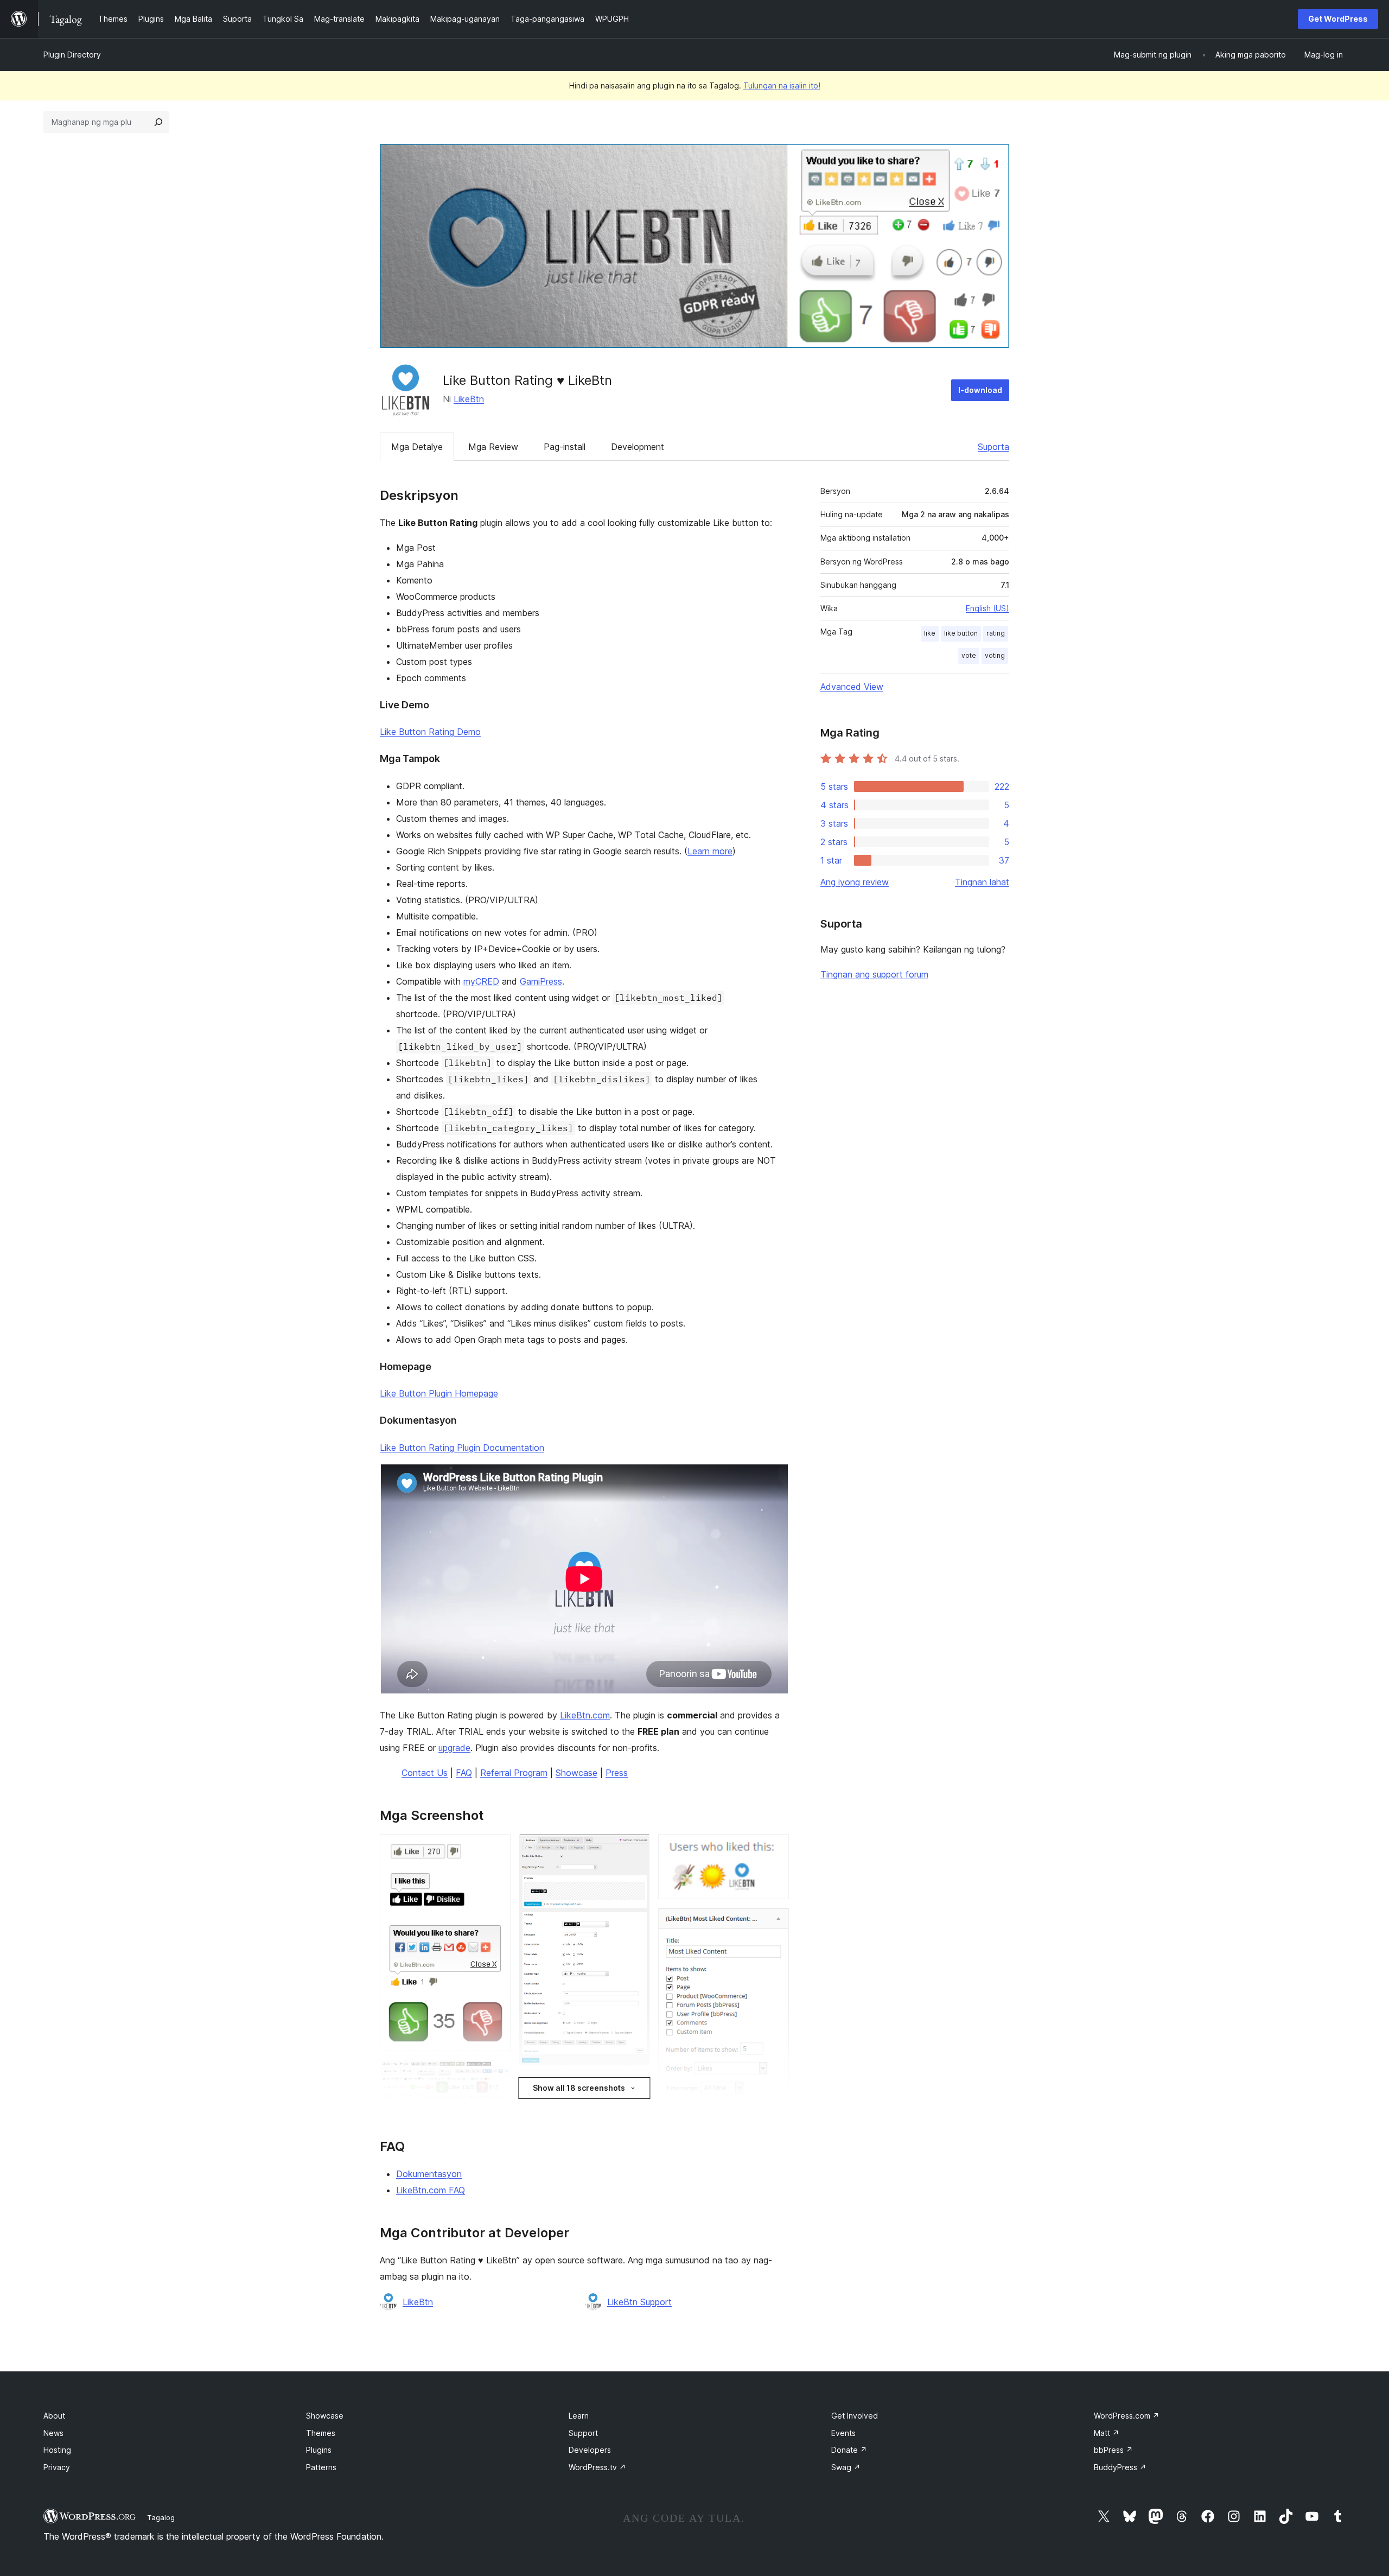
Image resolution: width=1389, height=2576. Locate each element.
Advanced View (852, 687)
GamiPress (541, 981)
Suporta (993, 447)
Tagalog (161, 2517)
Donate (849, 2450)
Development (638, 447)
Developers (590, 2450)
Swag (846, 2467)
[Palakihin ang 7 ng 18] (635, 1849)
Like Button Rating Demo (430, 732)
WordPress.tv (597, 2467)
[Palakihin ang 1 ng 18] (496, 1849)
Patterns (321, 2467)
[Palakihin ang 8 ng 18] (635, 2089)
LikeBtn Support (639, 2302)
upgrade (454, 1748)
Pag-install (565, 447)
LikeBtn (469, 399)
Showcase (576, 1773)
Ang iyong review (855, 882)
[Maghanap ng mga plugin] (158, 122)
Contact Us (425, 1773)
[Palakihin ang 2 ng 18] (496, 2074)
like (930, 633)
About (54, 2416)
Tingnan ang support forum (874, 974)
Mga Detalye (417, 447)
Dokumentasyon (429, 2174)
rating (996, 633)
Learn (579, 2416)
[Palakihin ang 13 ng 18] (774, 1849)
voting (995, 655)
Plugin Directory (72, 55)
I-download (980, 390)
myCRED (481, 981)
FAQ (464, 1773)
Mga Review (493, 447)
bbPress (1113, 2450)
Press (617, 1773)
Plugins (319, 2450)
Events (843, 2433)
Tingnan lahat (982, 882)
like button (961, 633)
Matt (1107, 2433)
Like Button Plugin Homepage (439, 1393)
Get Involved (855, 2416)
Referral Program (514, 1773)
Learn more (710, 851)
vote (969, 655)
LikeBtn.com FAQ (431, 2190)
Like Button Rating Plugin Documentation (462, 1448)
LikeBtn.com (585, 1715)
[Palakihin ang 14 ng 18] (774, 1923)
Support (583, 2433)
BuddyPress (1120, 2467)
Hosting (57, 2450)
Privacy (57, 2467)
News (53, 2433)
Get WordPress (1338, 19)
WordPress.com (1127, 2416)
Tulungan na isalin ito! (782, 85)
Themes (321, 2433)
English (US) (987, 608)
